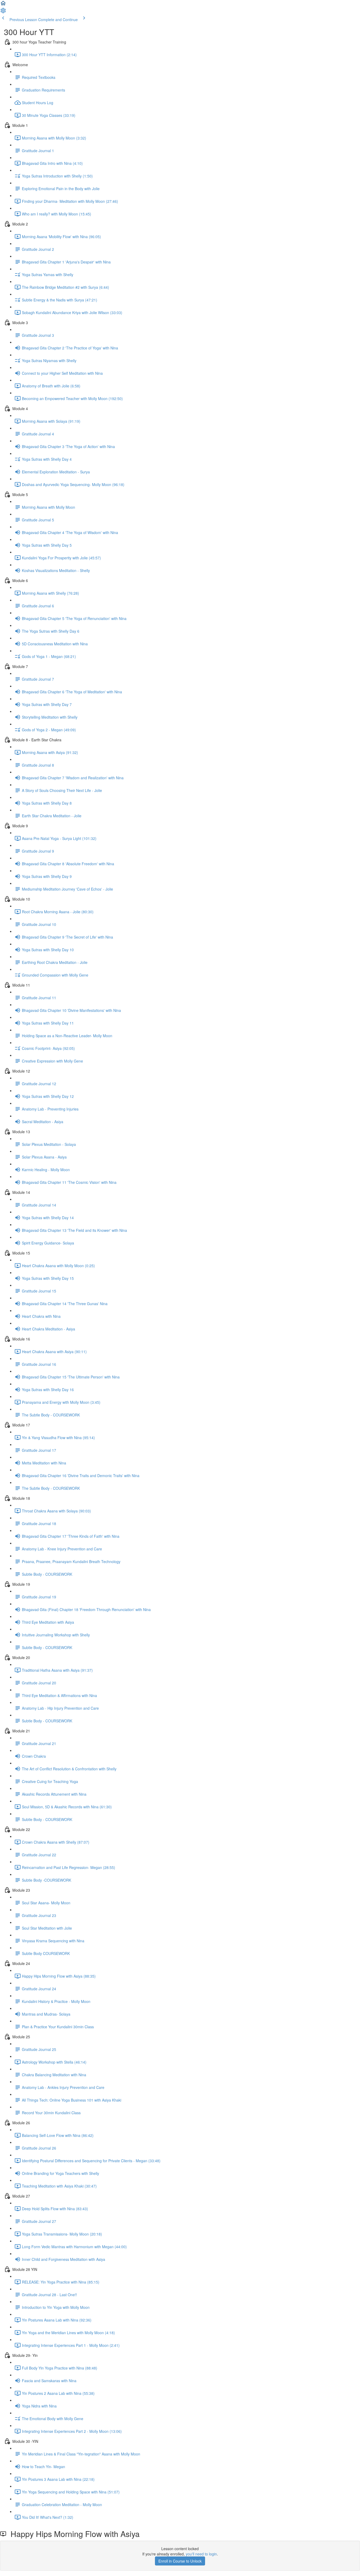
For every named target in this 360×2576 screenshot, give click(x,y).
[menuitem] (3, 12)
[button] (3, 5)
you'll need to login (201, 2554)
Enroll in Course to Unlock (180, 2561)
